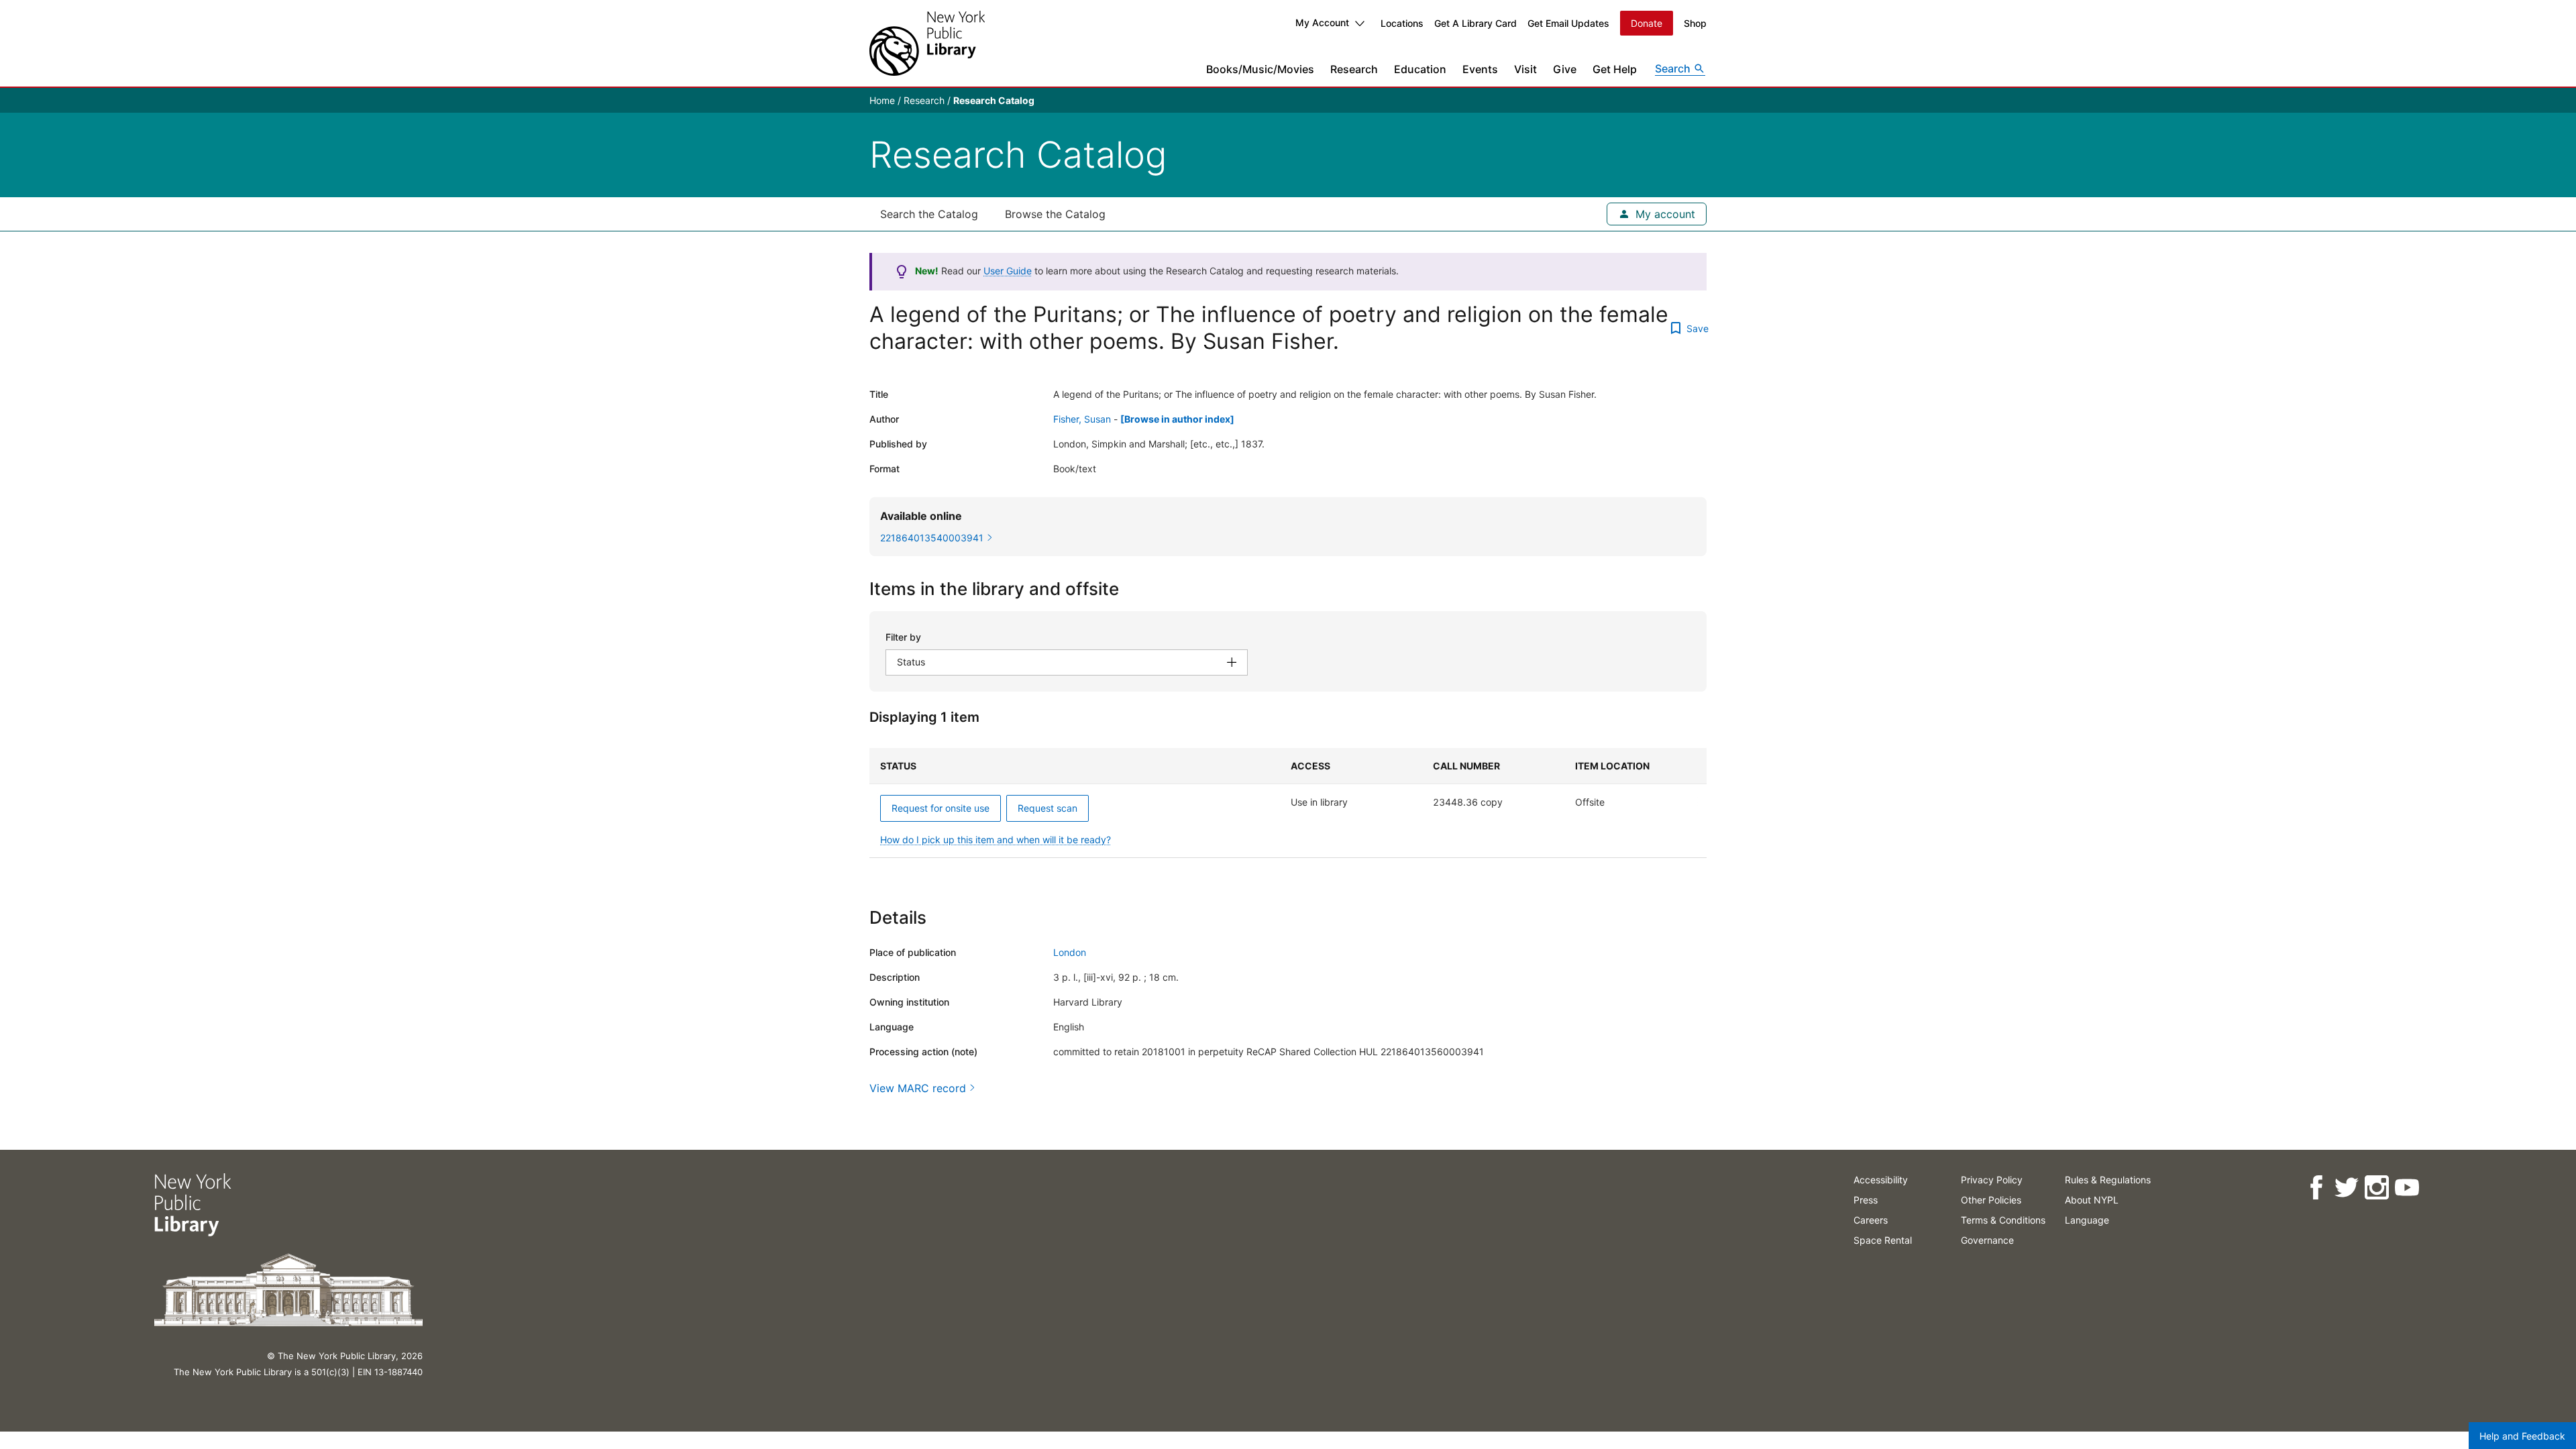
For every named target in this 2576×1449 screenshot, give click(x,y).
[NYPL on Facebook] (2316, 1188)
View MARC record (918, 1088)
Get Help (1615, 69)
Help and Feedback (2522, 1436)
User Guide (1008, 271)
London (1070, 952)
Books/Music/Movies (1260, 69)
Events (1480, 69)
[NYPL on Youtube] (2407, 1188)
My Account (1322, 22)
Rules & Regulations (2108, 1180)
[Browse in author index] (1177, 419)
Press (1866, 1200)
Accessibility (1881, 1180)
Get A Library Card (1475, 23)
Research (1354, 69)
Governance (1987, 1240)
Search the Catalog (929, 214)
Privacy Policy (1992, 1180)
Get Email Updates (1568, 23)
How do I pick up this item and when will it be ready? (996, 840)
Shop (1695, 23)
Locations (1402, 23)
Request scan (1048, 808)
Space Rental (1883, 1240)
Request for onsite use (941, 808)
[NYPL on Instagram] (2376, 1188)
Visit (1525, 69)
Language (2087, 1220)
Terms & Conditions (2003, 1220)
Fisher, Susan (1082, 419)
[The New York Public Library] (927, 43)
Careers (1871, 1220)
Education (1420, 69)
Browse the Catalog (1055, 214)
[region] (1288, 803)
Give (1565, 69)
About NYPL (2092, 1200)
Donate (1647, 23)
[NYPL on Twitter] (2346, 1188)
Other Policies (1991, 1200)
